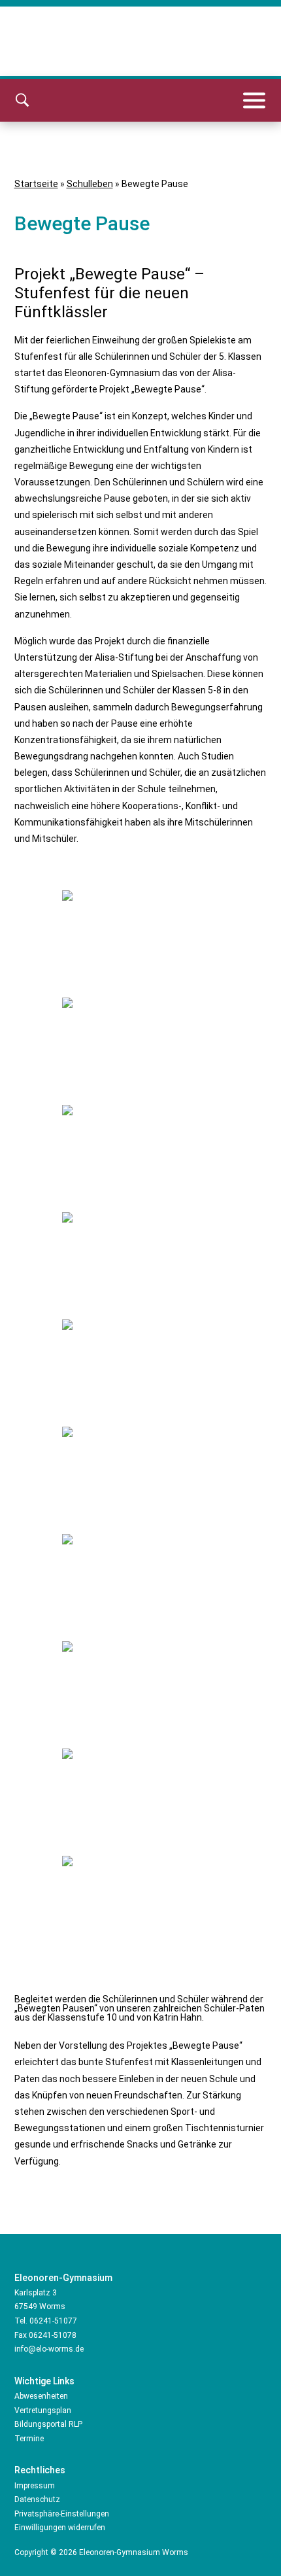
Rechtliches (40, 2470)
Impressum (35, 2486)
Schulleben (90, 184)
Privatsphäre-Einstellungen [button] (62, 2514)
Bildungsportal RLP (48, 2424)
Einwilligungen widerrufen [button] (60, 2528)
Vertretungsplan (43, 2411)
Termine (29, 2439)
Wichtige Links (44, 2381)
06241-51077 (53, 2321)
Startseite (36, 184)
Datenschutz (37, 2499)
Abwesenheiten (41, 2396)
